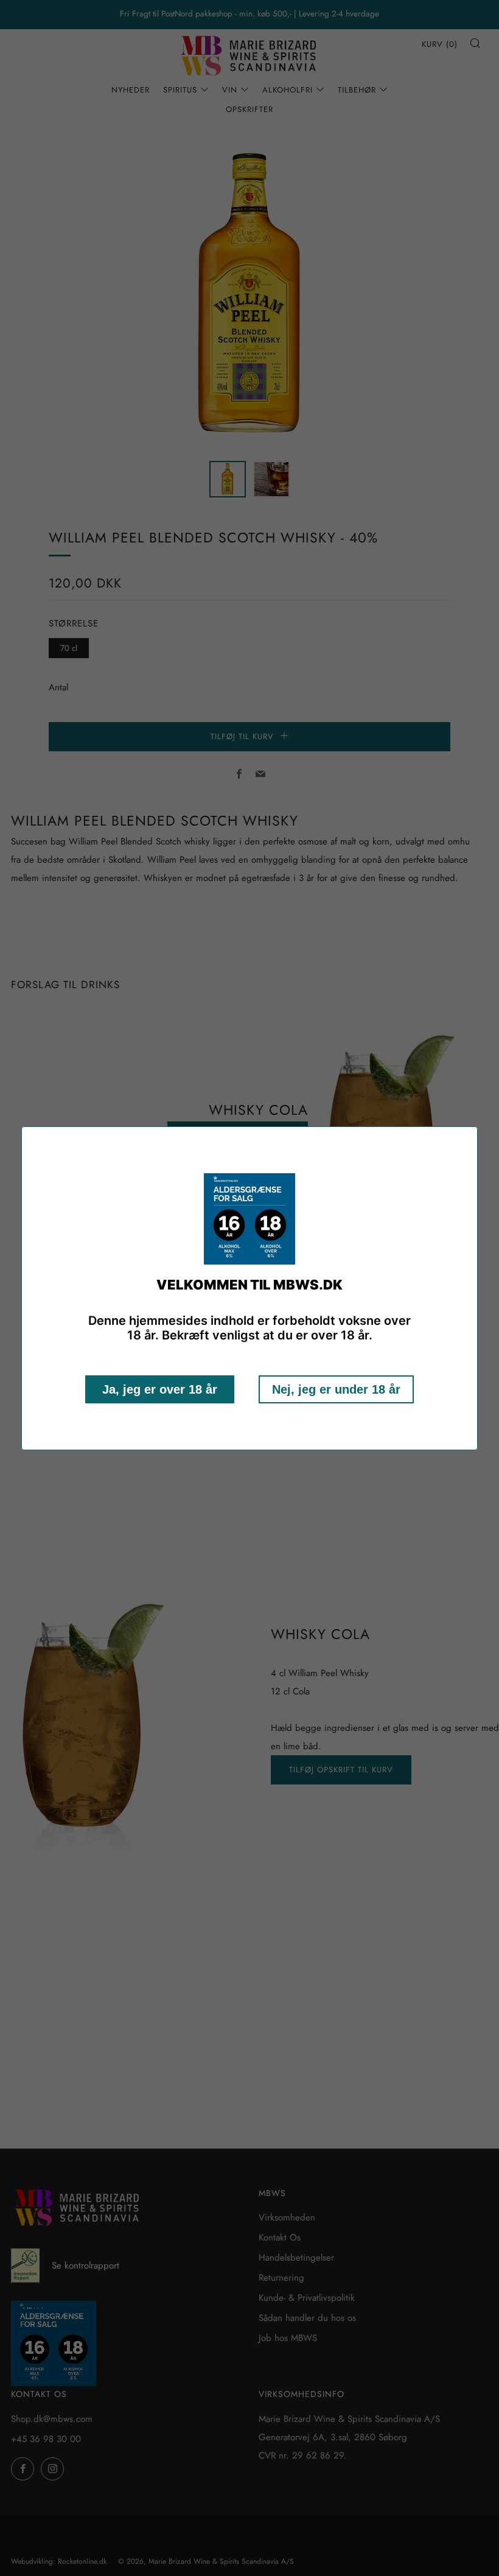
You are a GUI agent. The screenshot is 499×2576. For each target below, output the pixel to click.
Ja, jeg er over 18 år (160, 1389)
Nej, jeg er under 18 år (336, 1389)
